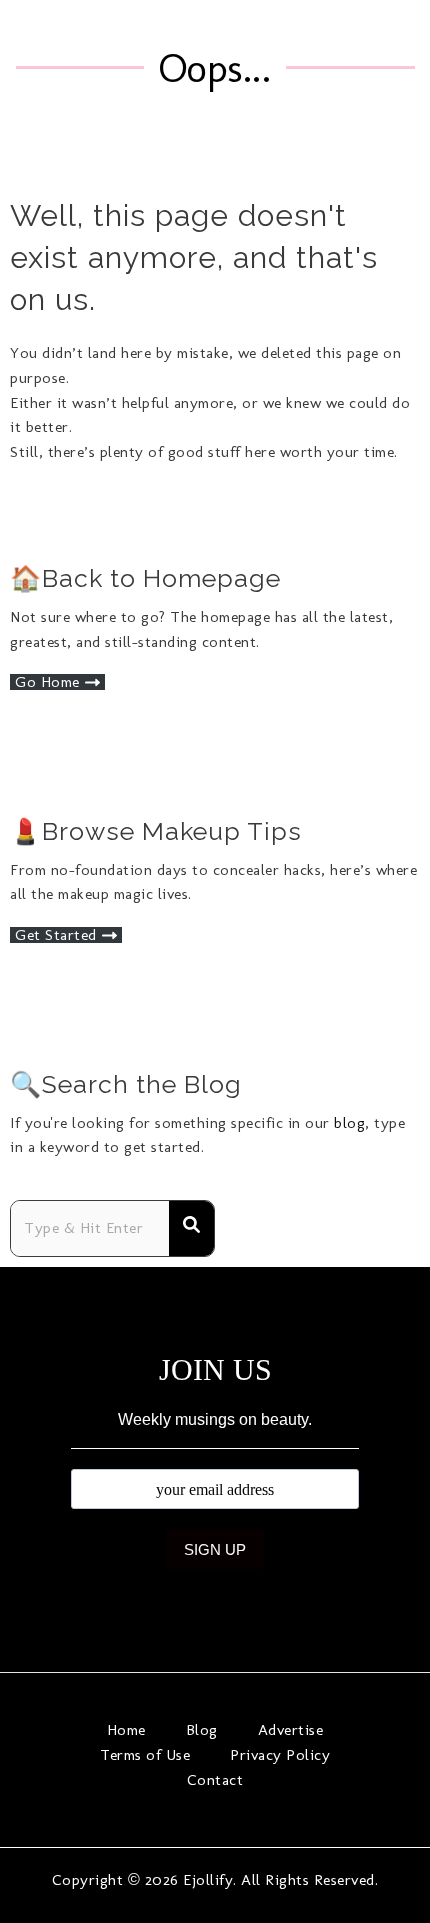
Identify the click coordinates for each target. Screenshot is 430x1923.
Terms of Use (145, 1754)
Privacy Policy (280, 1754)
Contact (215, 1779)
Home (126, 1729)
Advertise (291, 1729)
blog (349, 1122)
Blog (202, 1729)
